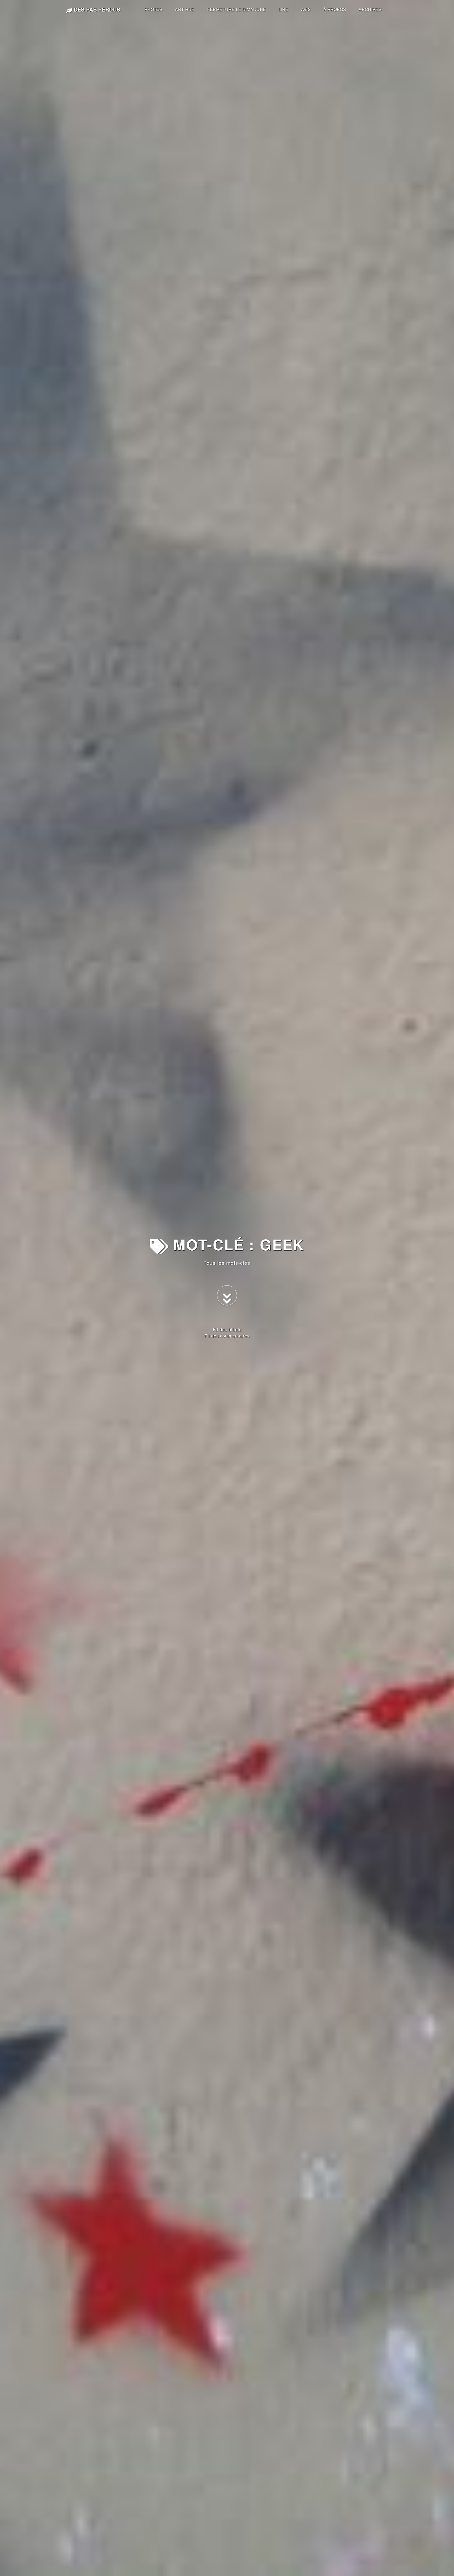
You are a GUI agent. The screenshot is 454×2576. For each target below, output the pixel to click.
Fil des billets (227, 1329)
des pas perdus (96, 9)
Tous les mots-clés (227, 1263)
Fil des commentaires (227, 1336)
